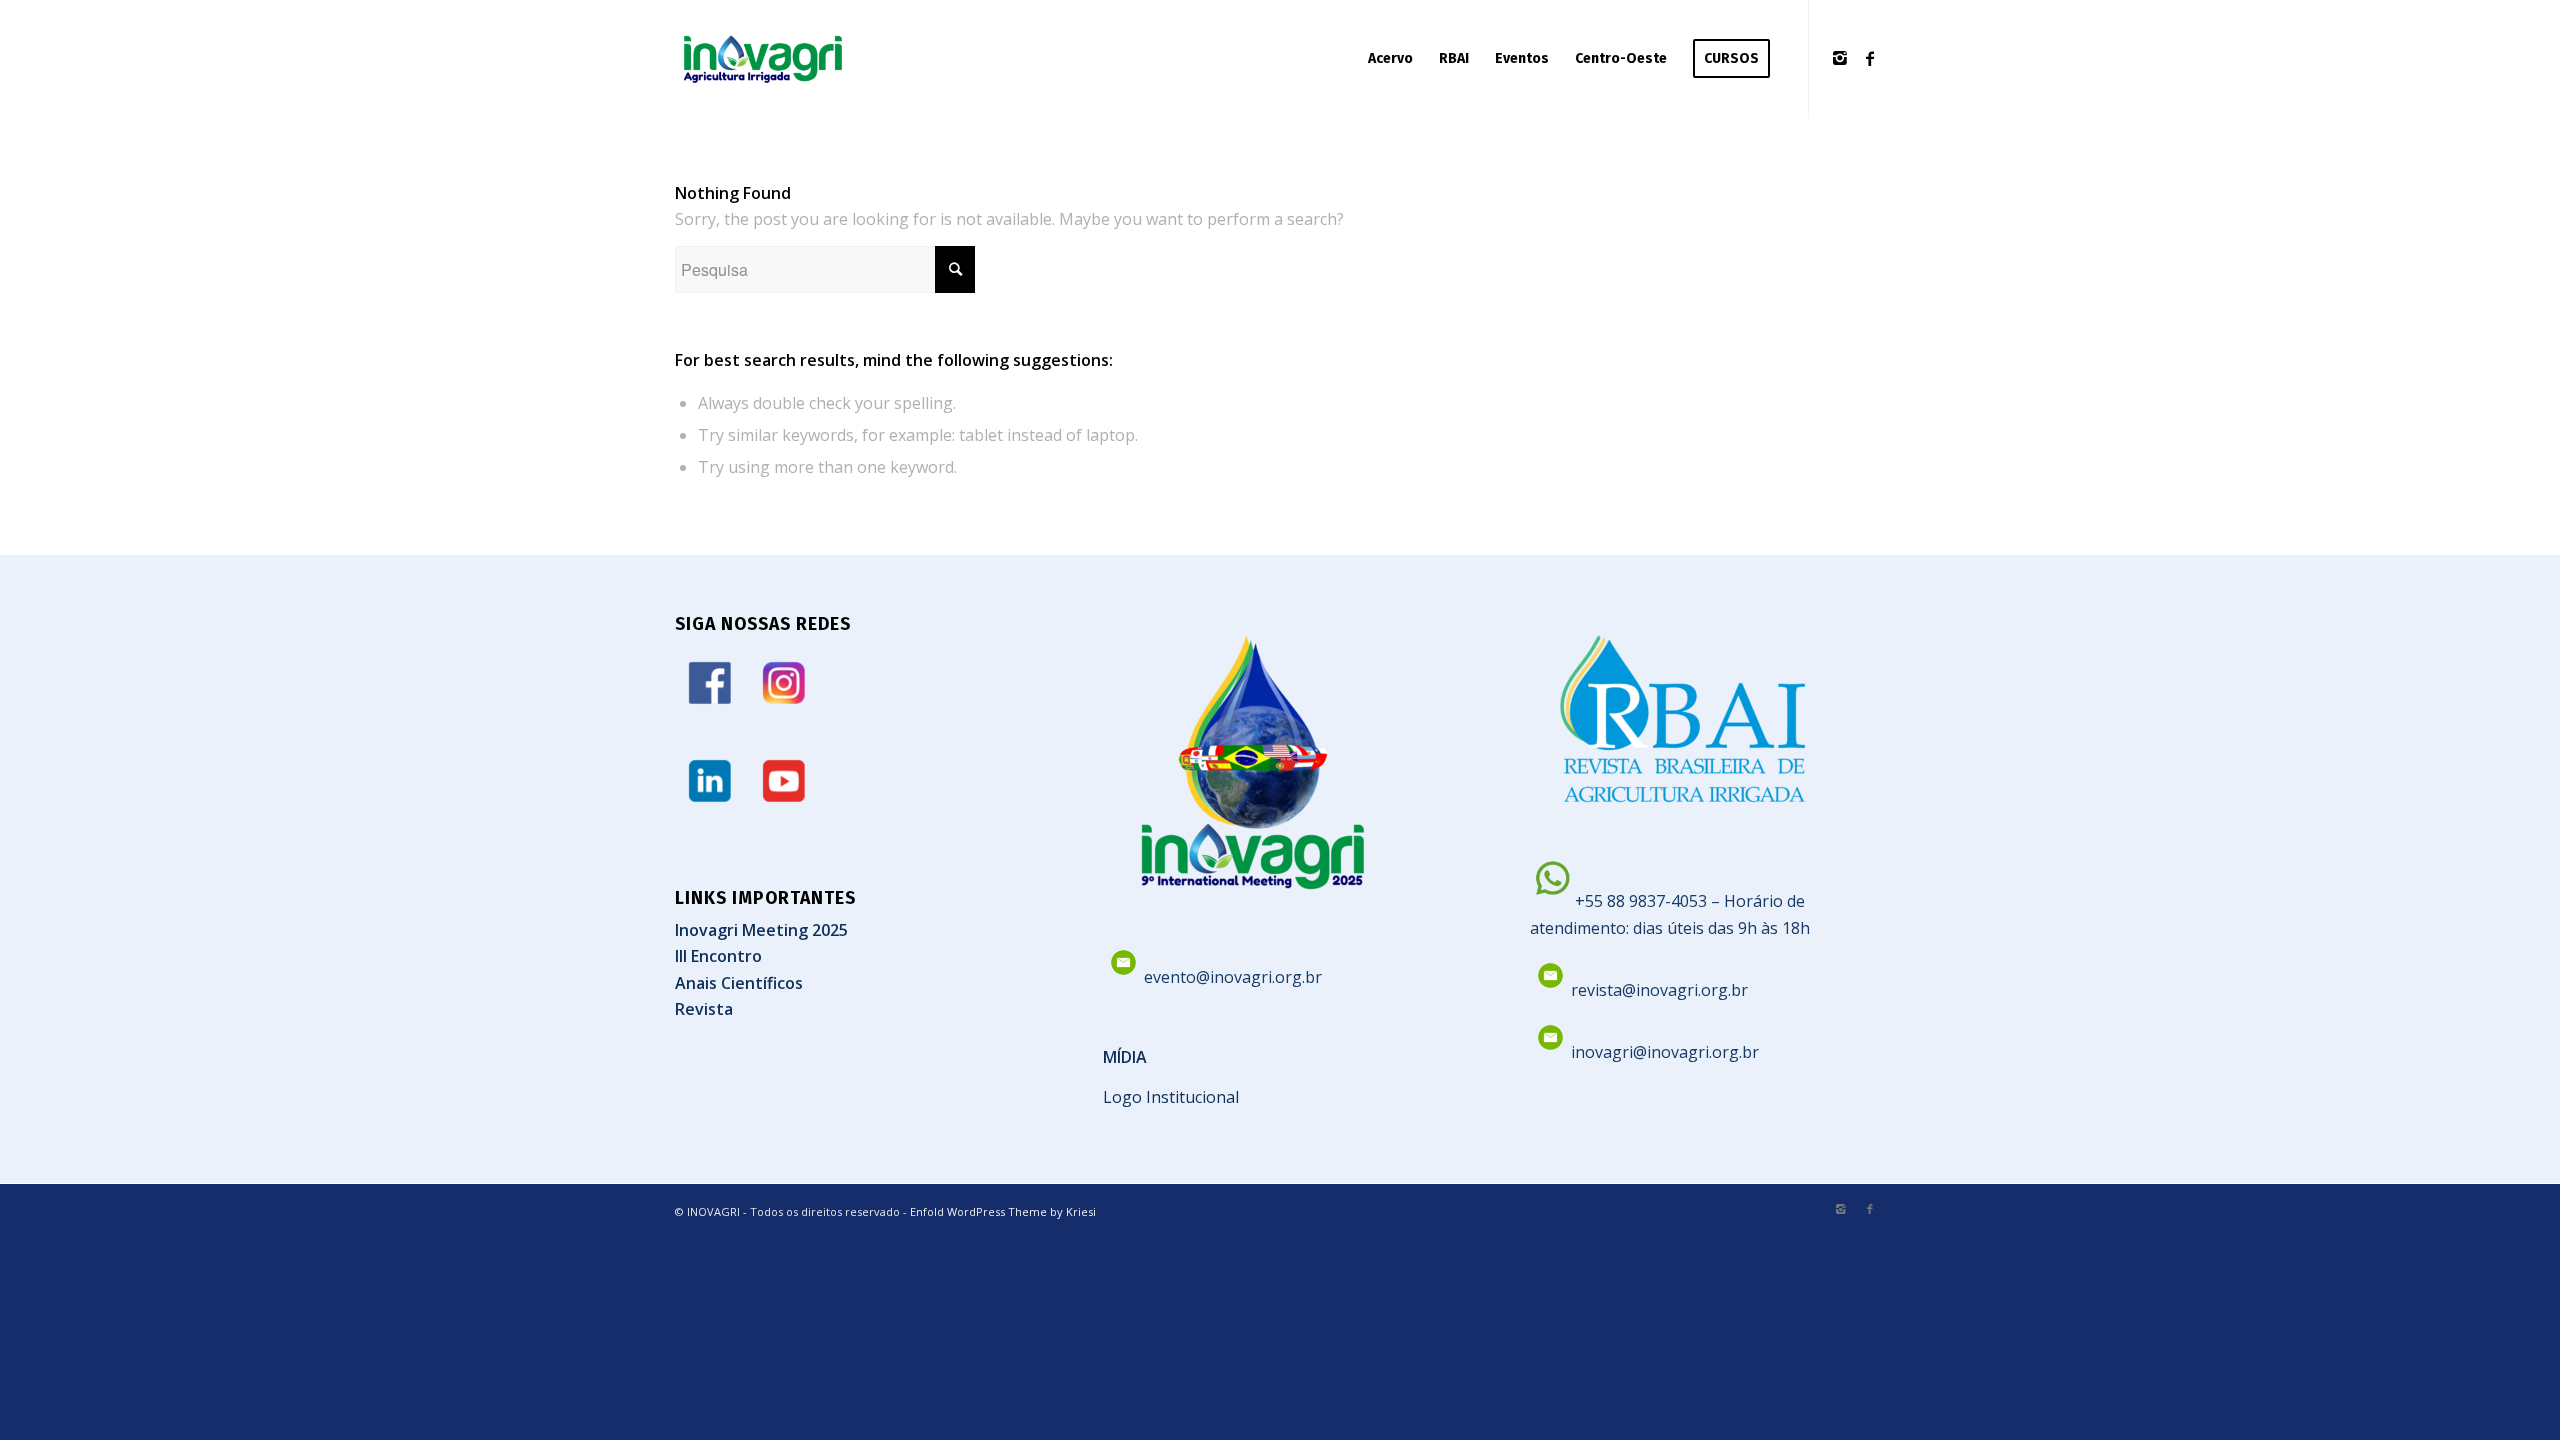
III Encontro (718, 956)
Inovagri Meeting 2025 (761, 930)
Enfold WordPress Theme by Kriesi (1003, 1211)
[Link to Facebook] (1870, 58)
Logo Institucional (1171, 1097)
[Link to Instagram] (1840, 58)
